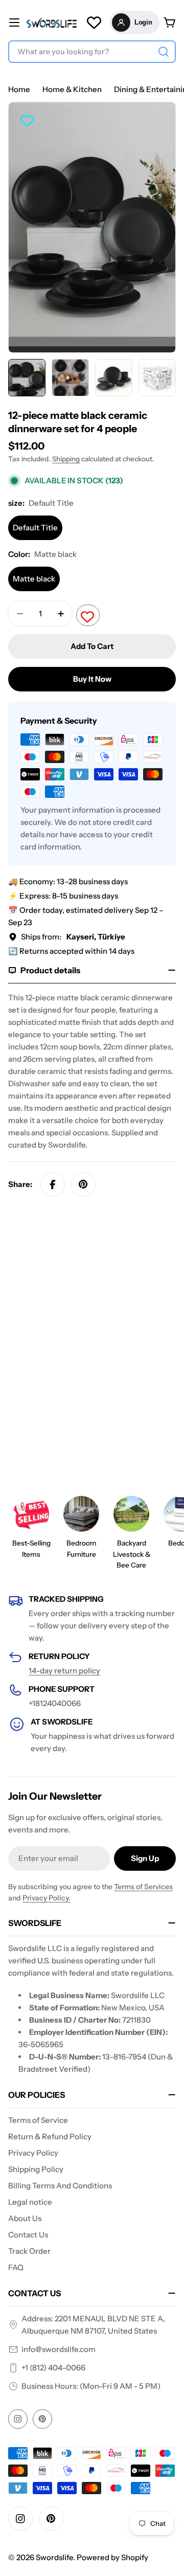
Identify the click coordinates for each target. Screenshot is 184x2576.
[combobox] (92, 52)
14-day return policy (64, 1671)
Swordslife (54, 2557)
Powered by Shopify (112, 2557)
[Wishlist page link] (94, 23)
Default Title (35, 528)
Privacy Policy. (47, 1898)
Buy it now (92, 679)
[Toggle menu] (14, 23)
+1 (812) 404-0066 (53, 2368)
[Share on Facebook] (53, 1184)
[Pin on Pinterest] (83, 1184)
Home (19, 89)
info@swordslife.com (59, 2349)
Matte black (34, 579)
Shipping (66, 459)
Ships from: (73, 937)
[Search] (164, 52)
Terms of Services (143, 1887)
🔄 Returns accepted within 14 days (71, 951)
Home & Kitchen (72, 89)
